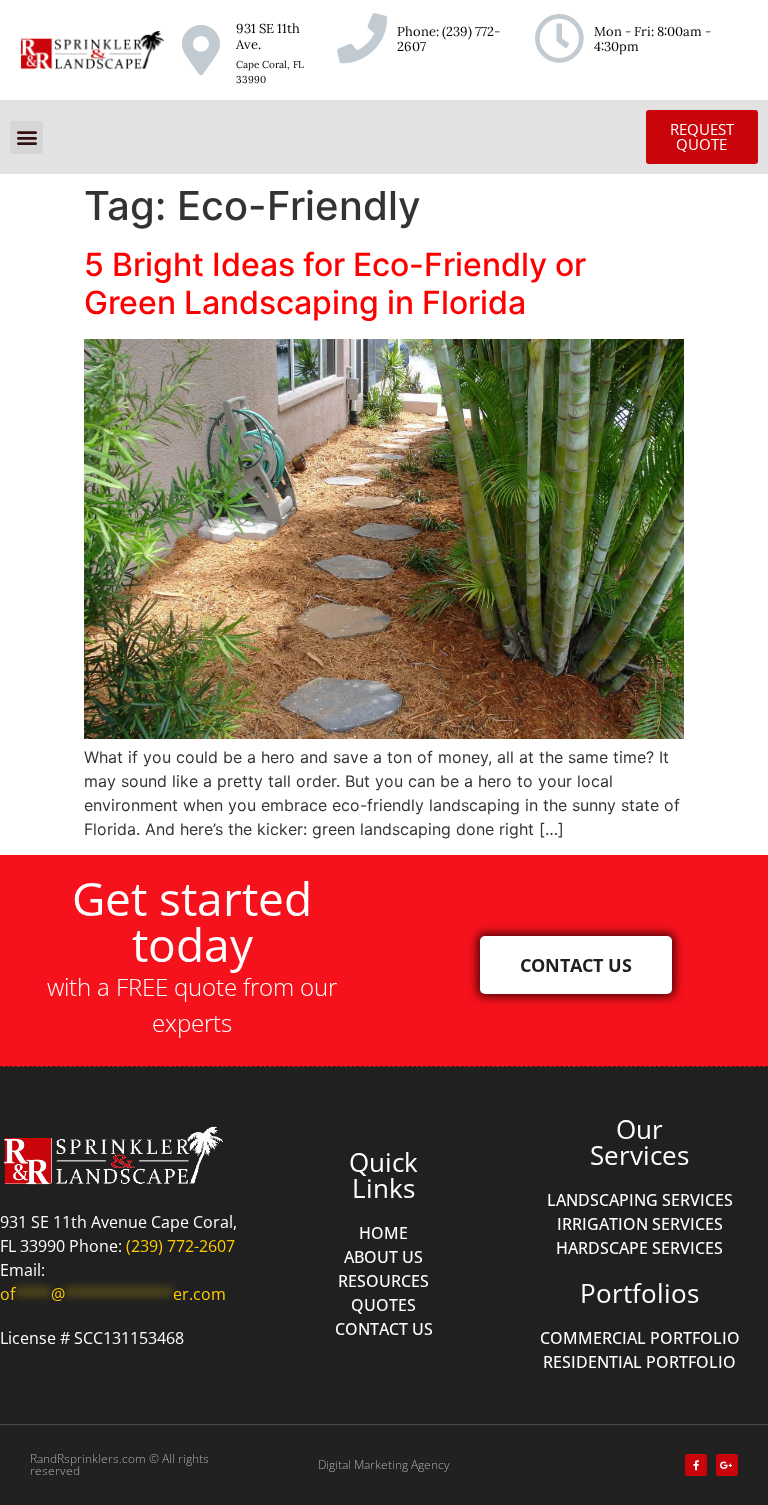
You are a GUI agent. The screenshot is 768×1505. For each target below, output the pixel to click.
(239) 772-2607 (448, 39)
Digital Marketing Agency (384, 1464)
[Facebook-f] (696, 1465)
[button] (26, 137)
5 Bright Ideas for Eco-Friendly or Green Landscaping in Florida (335, 283)
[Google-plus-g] (727, 1465)
